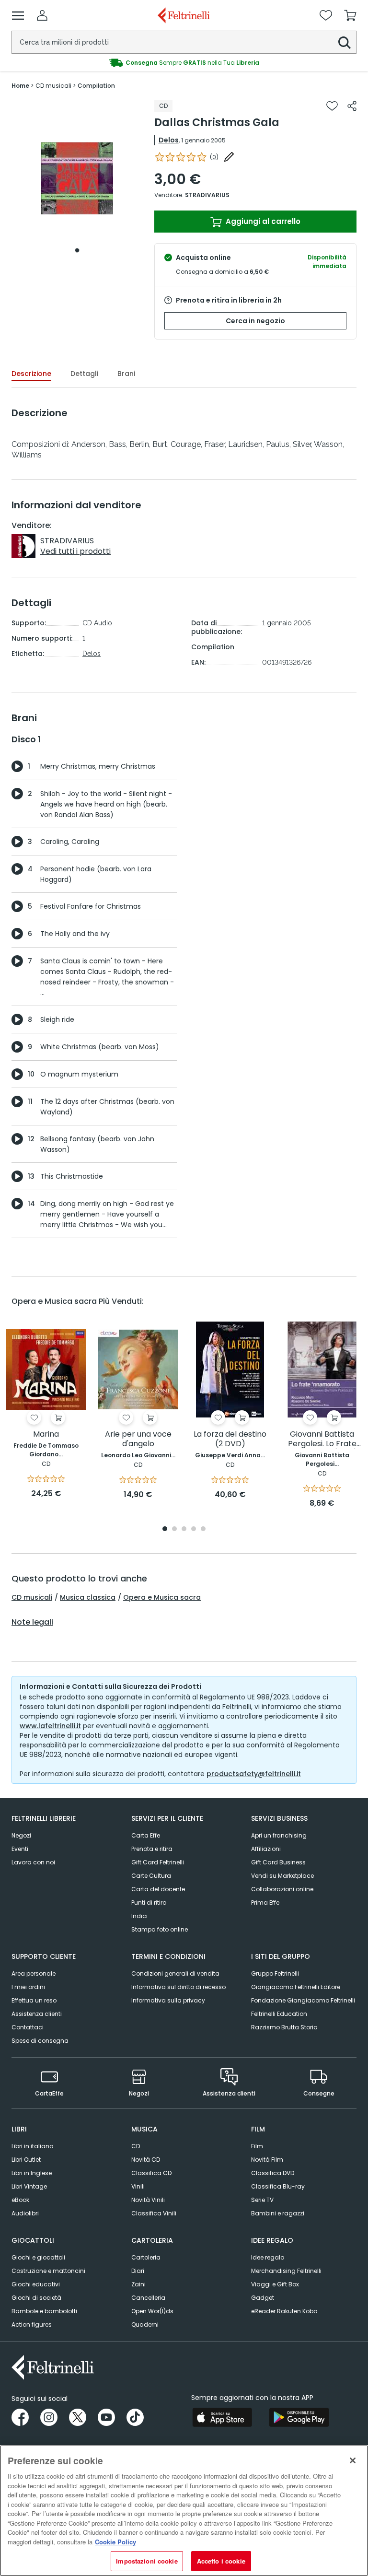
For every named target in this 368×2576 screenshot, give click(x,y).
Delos (169, 140)
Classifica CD (151, 2173)
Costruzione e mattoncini (48, 2271)
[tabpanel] (77, 179)
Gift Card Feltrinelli (158, 1862)
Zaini (138, 2284)
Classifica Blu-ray (278, 2186)
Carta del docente (158, 1889)
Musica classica (88, 1597)
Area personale (34, 1973)
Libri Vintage (29, 2186)
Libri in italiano (32, 2146)
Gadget (263, 2298)
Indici (139, 1916)
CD (136, 2146)
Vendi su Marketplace (282, 1876)
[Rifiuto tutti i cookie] (353, 2460)
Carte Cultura (151, 1876)
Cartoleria (146, 2257)
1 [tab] (77, 250)
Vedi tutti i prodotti (75, 551)
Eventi (20, 1849)
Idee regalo (268, 2257)
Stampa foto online (160, 1929)
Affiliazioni (266, 1849)
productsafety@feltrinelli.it (254, 1774)
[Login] (42, 15)
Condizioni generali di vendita (175, 1973)
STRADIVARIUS (207, 195)
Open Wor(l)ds (152, 2311)
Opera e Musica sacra (162, 1597)
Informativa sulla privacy (168, 2000)
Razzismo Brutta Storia (284, 2027)
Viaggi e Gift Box (275, 2284)
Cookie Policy (115, 2542)
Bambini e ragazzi (278, 2213)
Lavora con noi (33, 1862)
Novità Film (267, 2160)
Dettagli (84, 374)
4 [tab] (194, 1529)
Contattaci (28, 2027)
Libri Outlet (26, 2160)
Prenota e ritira (152, 1849)
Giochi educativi (36, 2284)
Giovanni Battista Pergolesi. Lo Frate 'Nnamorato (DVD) (322, 1439)
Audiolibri (25, 2213)
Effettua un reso (34, 2000)
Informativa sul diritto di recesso (178, 1987)
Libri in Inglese (32, 2173)
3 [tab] (184, 1529)
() (214, 157)
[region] (184, 2511)
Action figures (32, 2324)
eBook (20, 2200)
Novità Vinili (148, 2200)
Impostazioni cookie (147, 2561)
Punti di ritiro (149, 1903)
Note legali (32, 1622)
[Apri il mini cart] (350, 15)
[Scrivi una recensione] (229, 157)
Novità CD (146, 2160)
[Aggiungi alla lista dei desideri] (332, 106)
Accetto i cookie (221, 2561)
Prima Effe (265, 1903)
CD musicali (32, 1597)
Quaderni (145, 2324)
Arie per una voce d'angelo (138, 1439)
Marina (46, 1434)
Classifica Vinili (154, 2213)
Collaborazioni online (282, 1889)
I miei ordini (28, 1987)
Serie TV (262, 2200)
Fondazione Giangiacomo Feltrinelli (303, 2000)
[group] (184, 63)
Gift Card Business (278, 1862)
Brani (126, 374)
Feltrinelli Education (279, 2014)
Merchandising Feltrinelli (286, 2271)
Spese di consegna (40, 2041)
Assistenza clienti (37, 2014)
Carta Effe (146, 1835)
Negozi (21, 1835)
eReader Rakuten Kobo (284, 2311)
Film (257, 2146)
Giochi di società (36, 2298)
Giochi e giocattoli (38, 2257)
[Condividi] (352, 106)
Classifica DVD (273, 2173)
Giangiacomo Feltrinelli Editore (296, 1987)
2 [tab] (174, 1529)
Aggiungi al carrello (262, 221)
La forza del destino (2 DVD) (230, 1439)
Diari (138, 2271)
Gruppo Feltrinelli (275, 1973)
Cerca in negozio (255, 321)
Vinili (138, 2186)
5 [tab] (203, 1529)
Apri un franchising (279, 1835)
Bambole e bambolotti (44, 2311)
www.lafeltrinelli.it (50, 1726)
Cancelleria (148, 2298)
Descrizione (31, 374)
